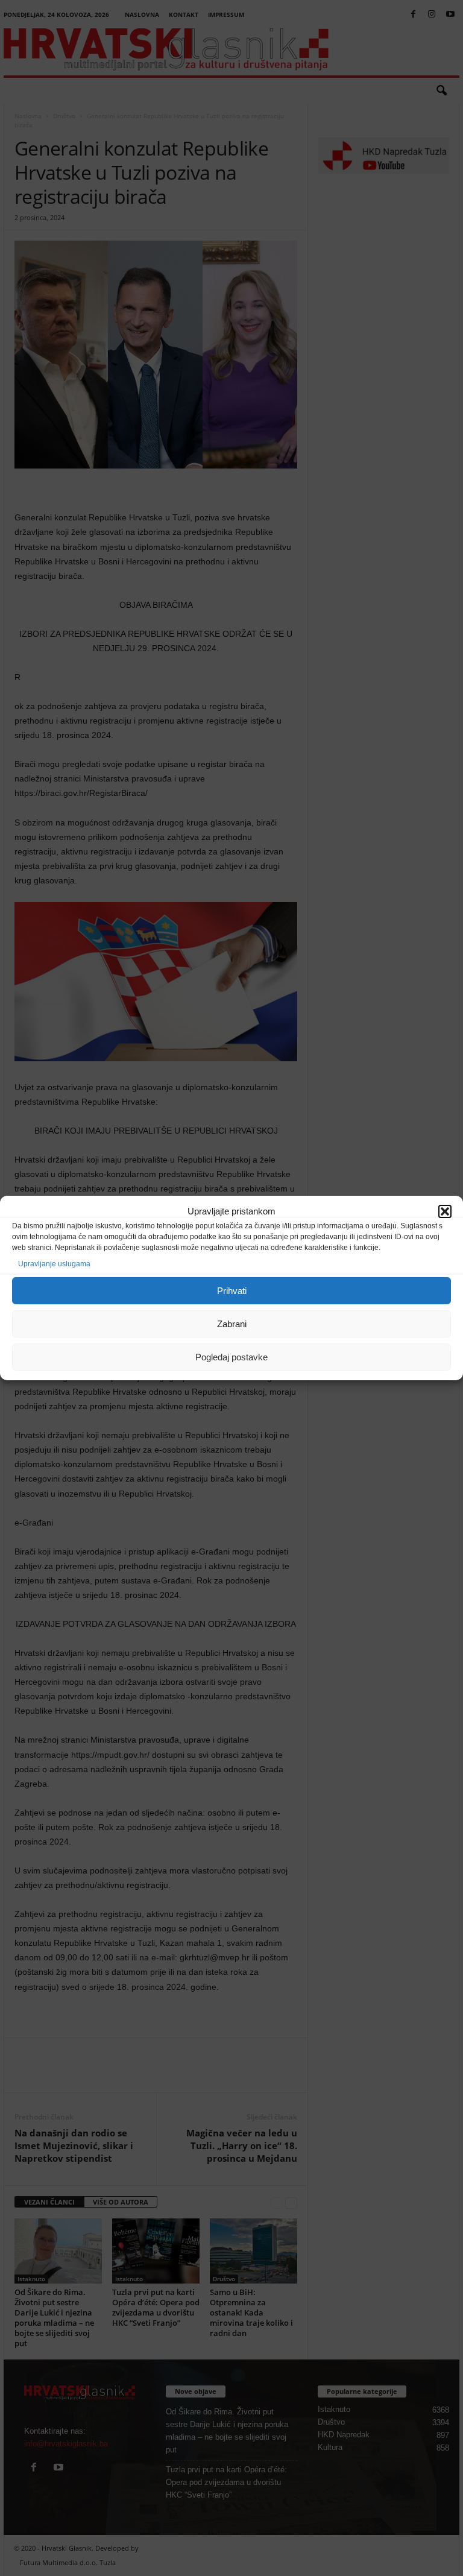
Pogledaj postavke (231, 1357)
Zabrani (232, 1324)
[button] (445, 1211)
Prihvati (232, 1291)
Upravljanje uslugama (54, 1264)
